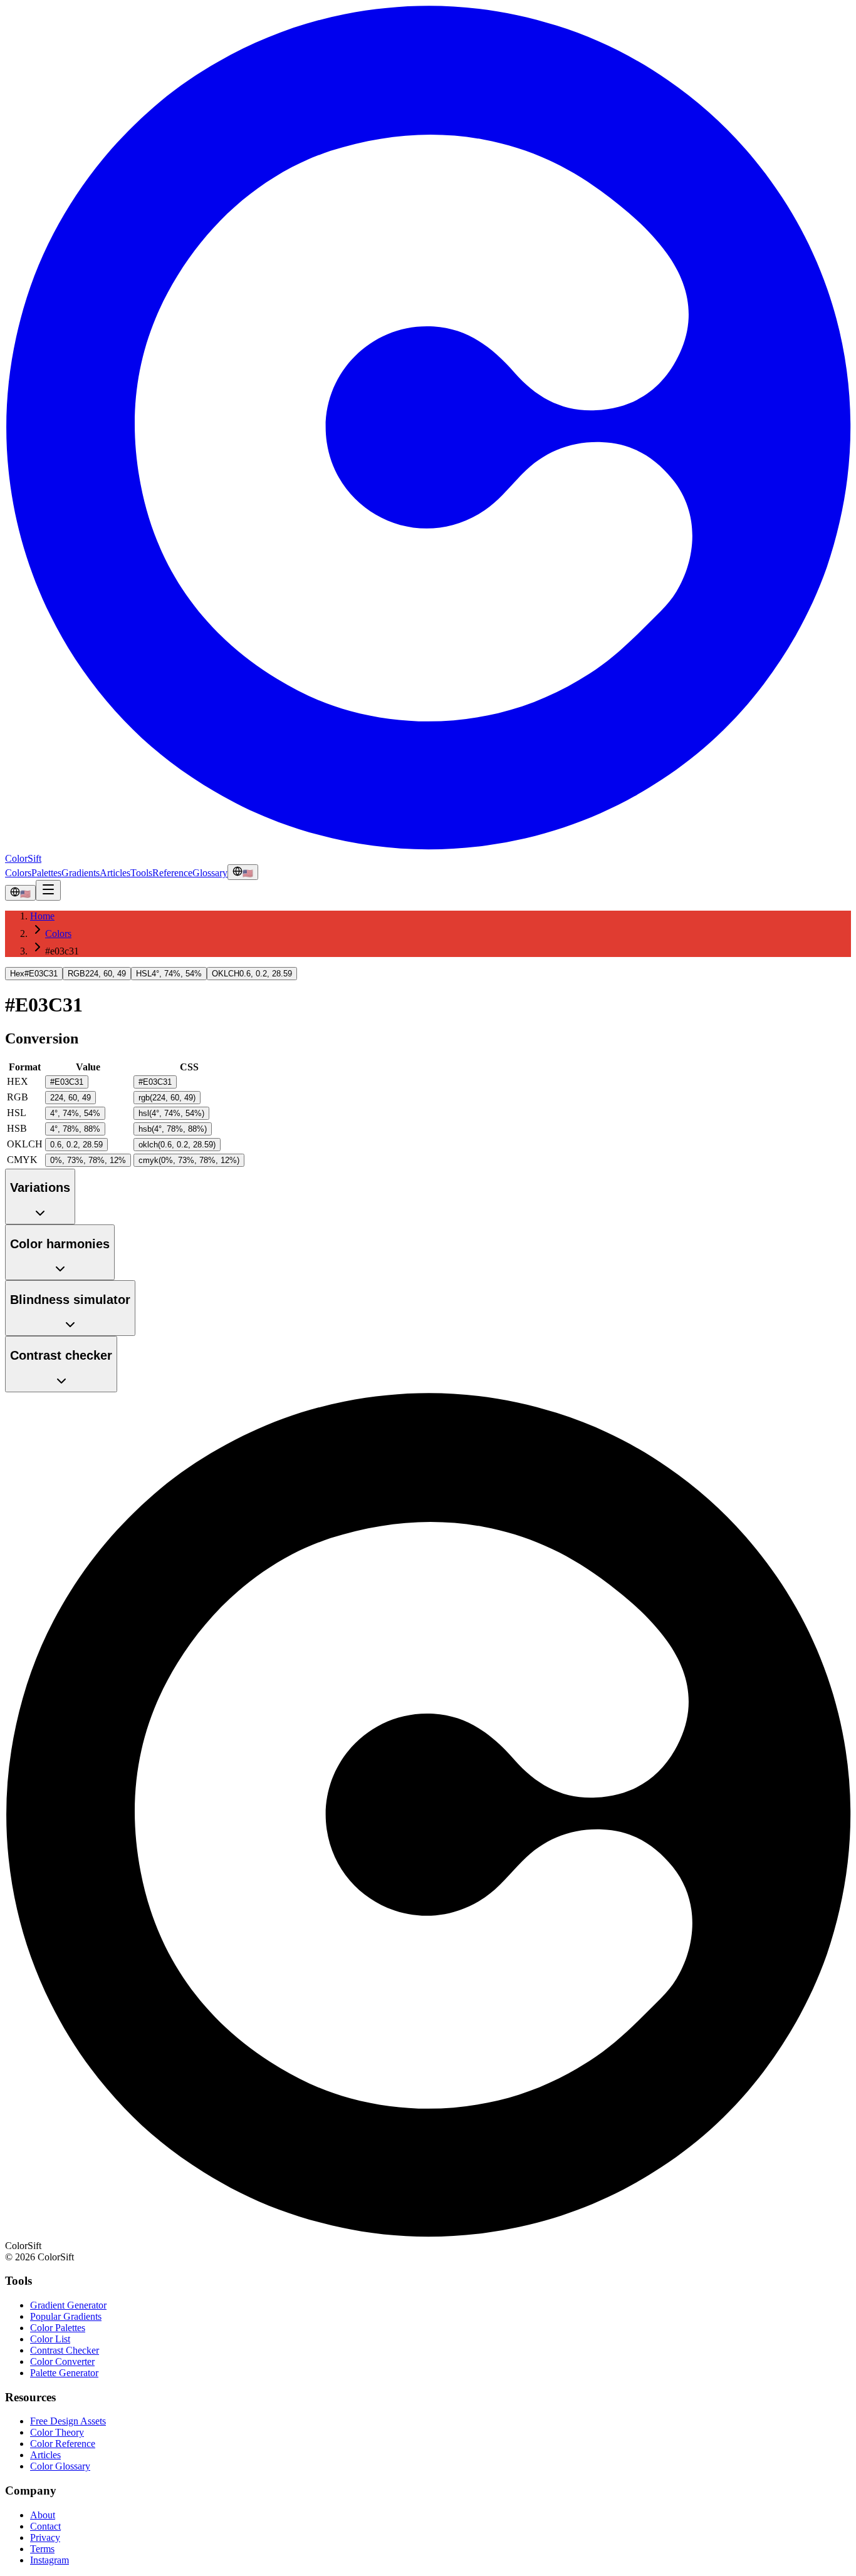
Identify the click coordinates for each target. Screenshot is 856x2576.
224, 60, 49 (70, 1098)
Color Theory (57, 2432)
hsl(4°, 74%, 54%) (171, 1113)
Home (42, 916)
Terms (42, 2549)
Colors (18, 873)
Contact (45, 2526)
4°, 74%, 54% (75, 1113)
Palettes (46, 873)
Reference (172, 873)
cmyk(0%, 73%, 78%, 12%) (189, 1160)
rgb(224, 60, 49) (167, 1098)
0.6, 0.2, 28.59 (76, 1145)
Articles (115, 873)
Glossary (210, 873)
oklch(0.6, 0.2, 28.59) (177, 1145)
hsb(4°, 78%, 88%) (173, 1129)
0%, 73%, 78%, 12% (88, 1160)
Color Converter (62, 2361)
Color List (50, 2339)
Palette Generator (64, 2373)
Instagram (50, 2560)
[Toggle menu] (48, 890)
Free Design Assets (68, 2421)
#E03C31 (67, 1082)
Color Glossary (60, 2466)
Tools (141, 873)
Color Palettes (58, 2328)
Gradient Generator (68, 2305)
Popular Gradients (66, 2316)
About (43, 2515)
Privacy (45, 2537)
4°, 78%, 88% (75, 1129)
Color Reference (63, 2444)
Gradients (81, 873)
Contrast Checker (65, 2350)
